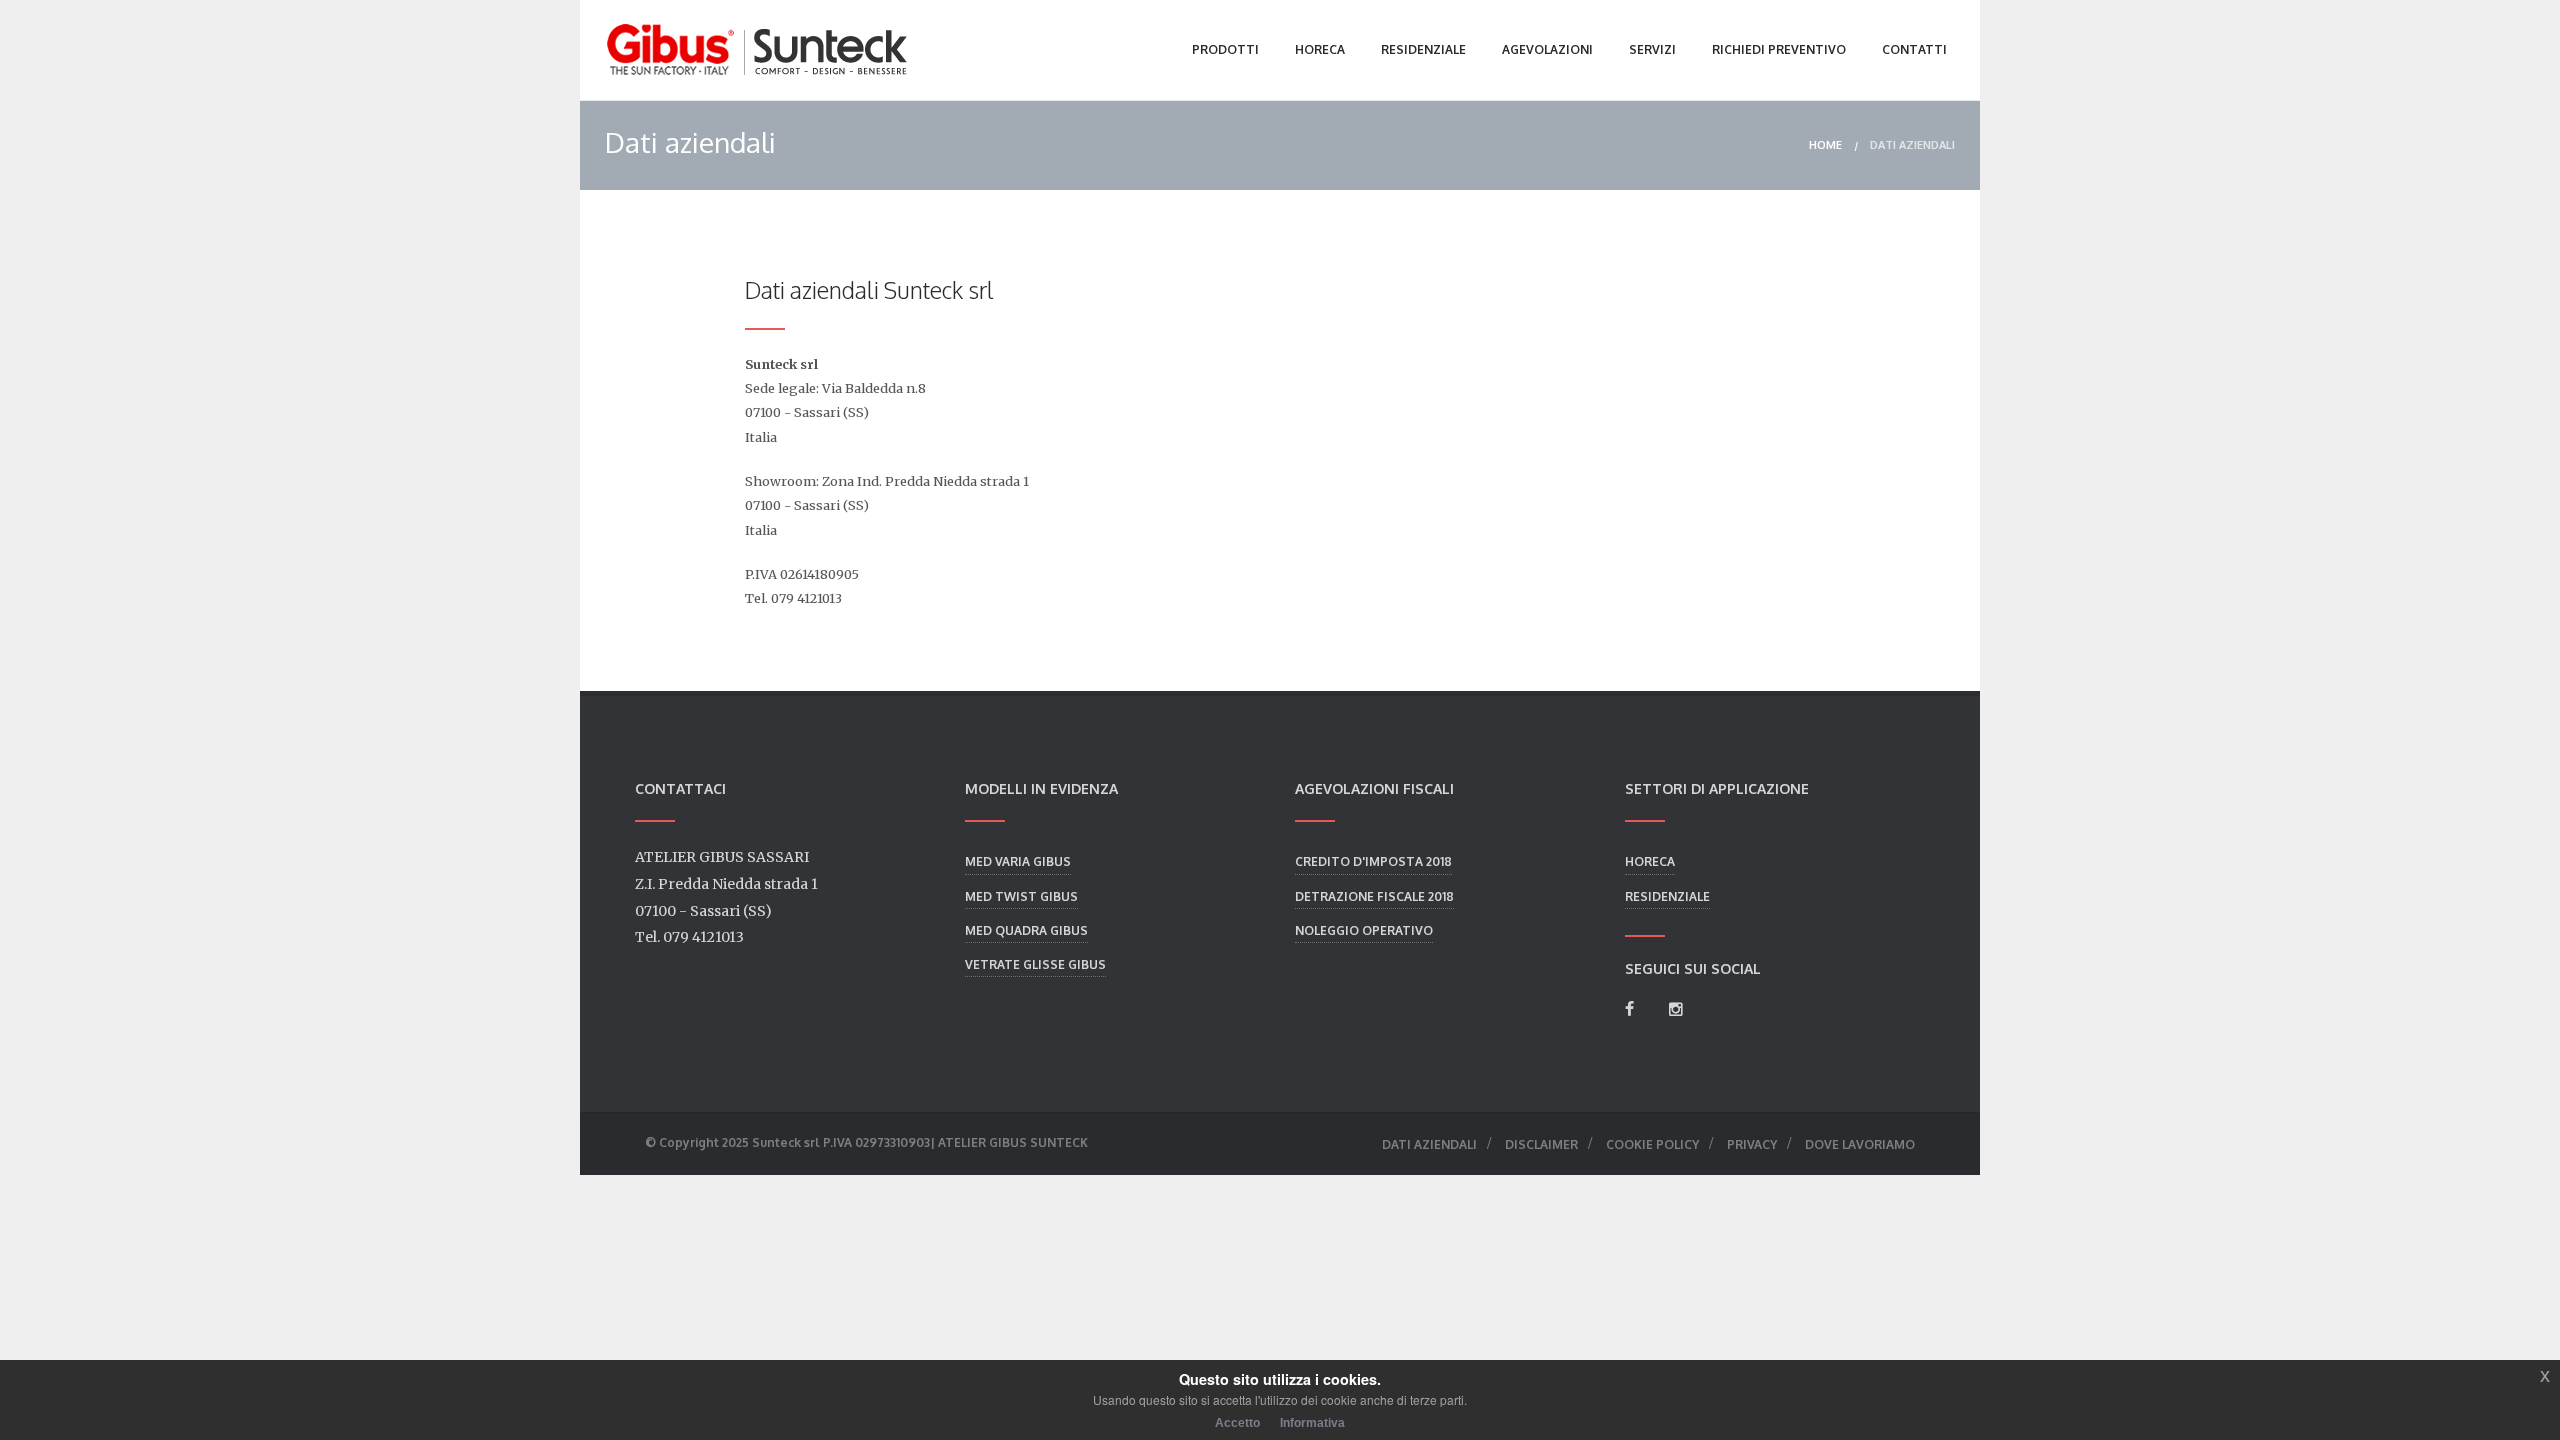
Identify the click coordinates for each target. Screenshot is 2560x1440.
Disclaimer (1541, 1144)
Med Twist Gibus (1021, 896)
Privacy (1752, 1144)
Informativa (1312, 1423)
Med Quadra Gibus (1026, 930)
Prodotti (1225, 49)
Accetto (1237, 1423)
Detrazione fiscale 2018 (1374, 896)
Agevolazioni (1547, 49)
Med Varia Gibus (1018, 861)
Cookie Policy (1652, 1144)
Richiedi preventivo (1779, 49)
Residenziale (1423, 49)
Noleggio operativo (1364, 930)
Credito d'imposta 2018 (1373, 861)
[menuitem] (1825, 145)
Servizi (1652, 49)
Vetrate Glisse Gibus (1035, 964)
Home (1825, 145)
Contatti (1914, 49)
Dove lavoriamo (1860, 1144)
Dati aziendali (1912, 145)
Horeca (1320, 49)
